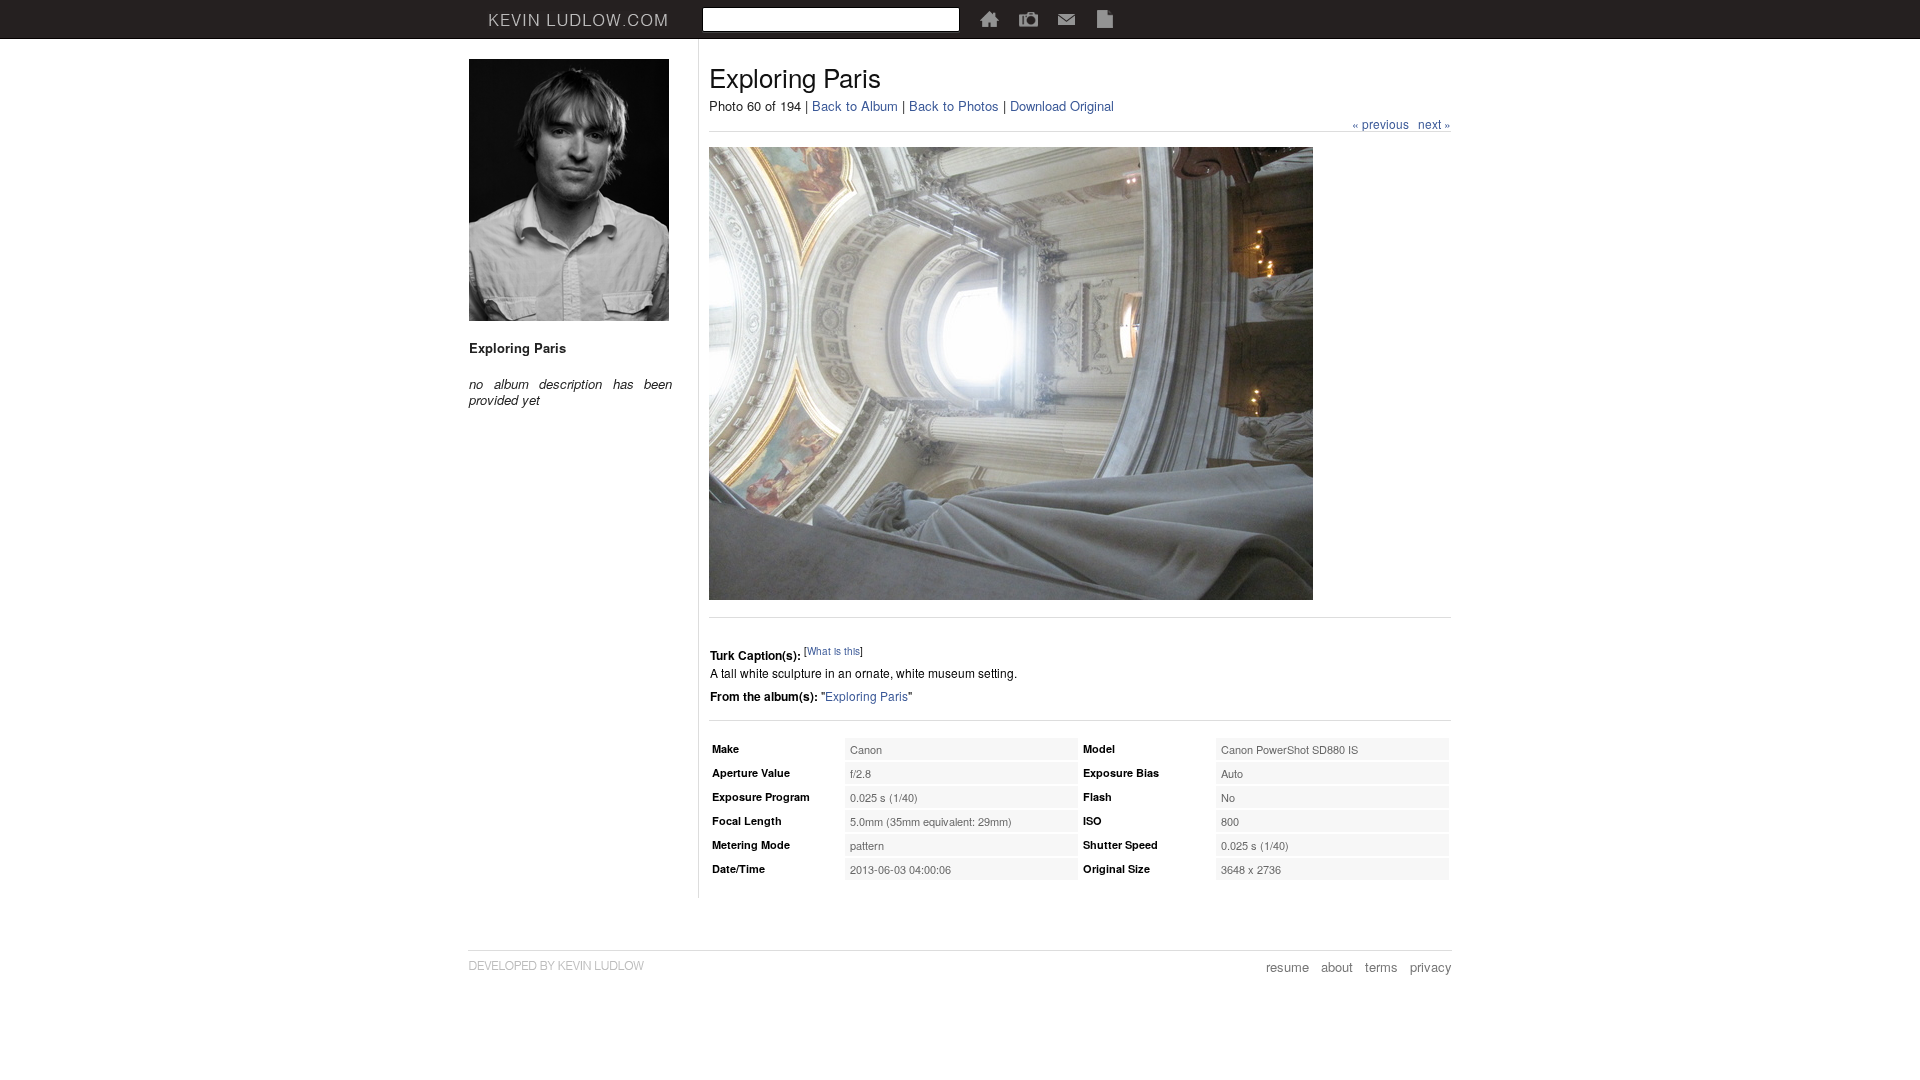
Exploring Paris (866, 695)
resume (1287, 966)
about (1337, 966)
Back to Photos (954, 105)
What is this (833, 651)
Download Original (1062, 105)
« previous (1380, 123)
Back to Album (855, 105)
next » (1434, 123)
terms (1381, 966)
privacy (1431, 966)
